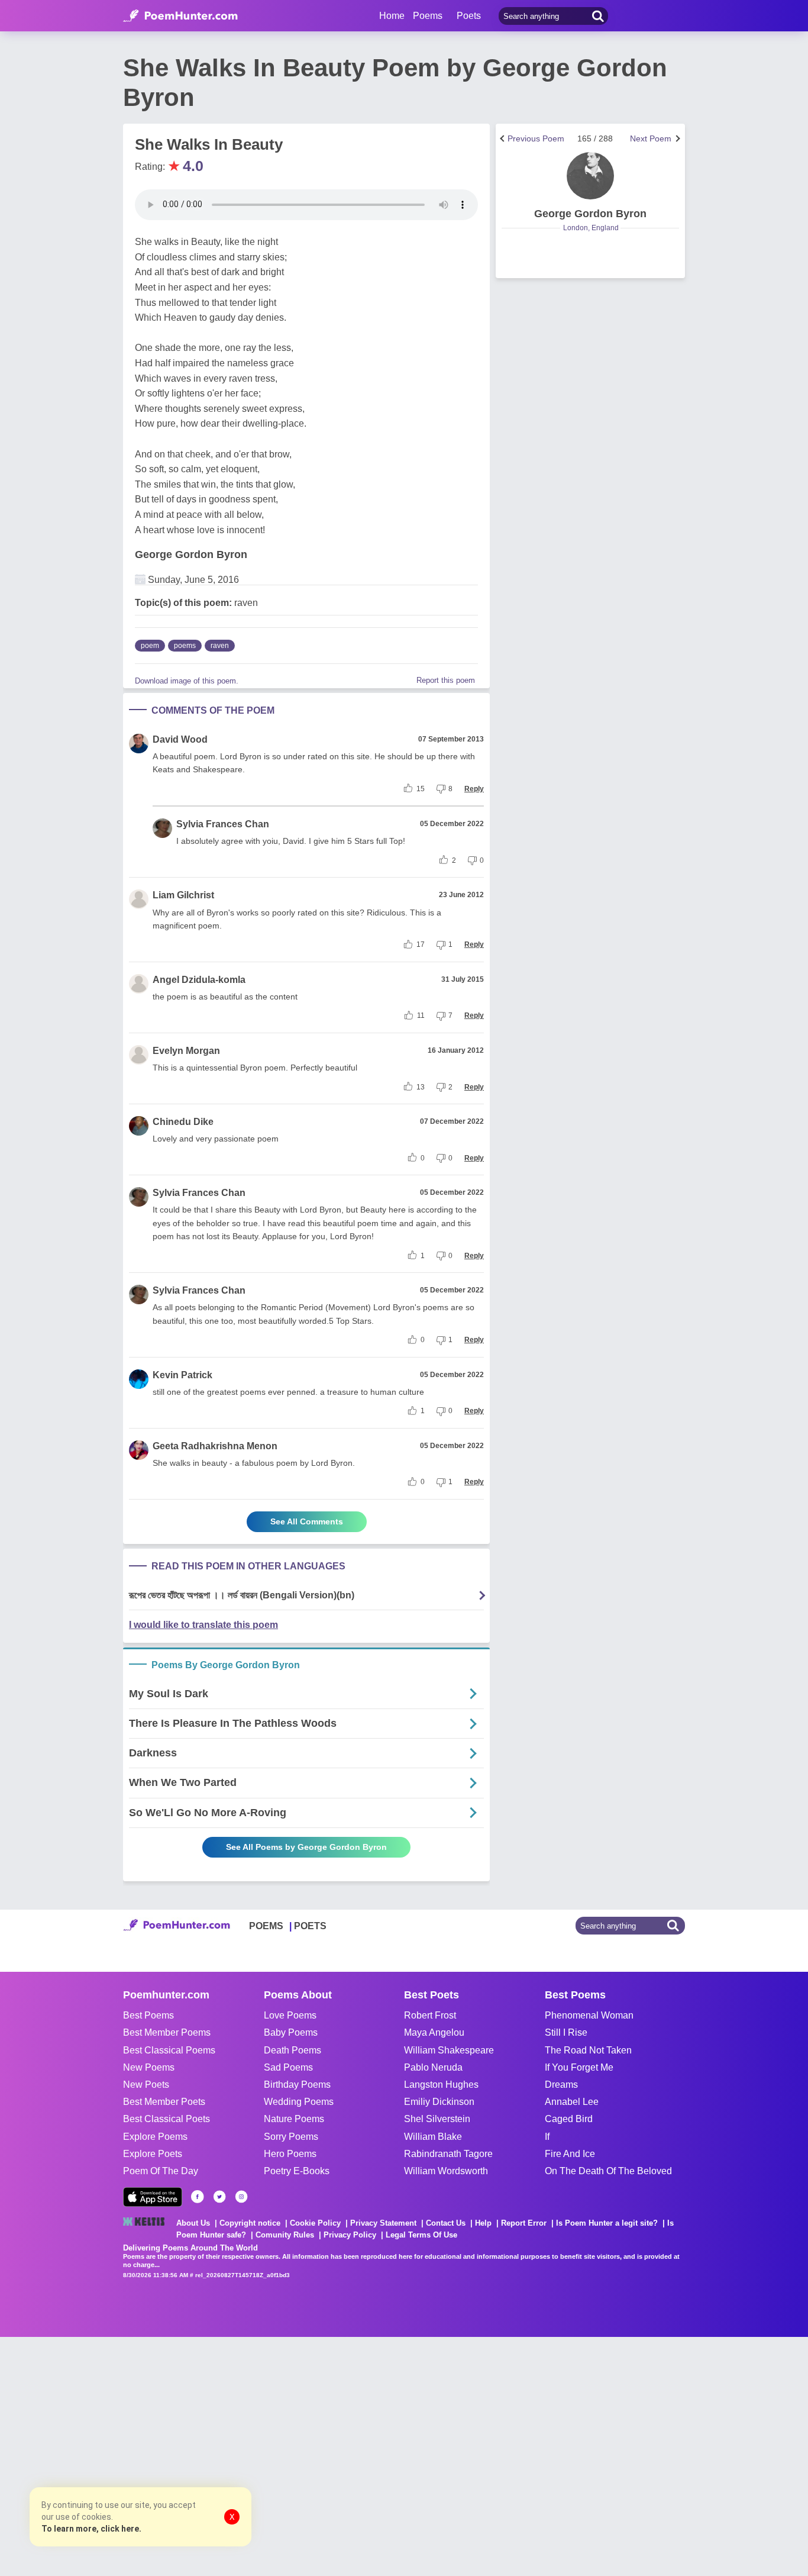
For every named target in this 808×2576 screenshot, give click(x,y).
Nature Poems (294, 2119)
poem (150, 646)
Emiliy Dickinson (439, 2102)
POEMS (266, 1926)
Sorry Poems (291, 2137)
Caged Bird (569, 2119)
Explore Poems (155, 2137)
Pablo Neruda (433, 2067)
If (547, 2137)
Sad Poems (288, 2067)
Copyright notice (250, 2223)
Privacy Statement (383, 2223)
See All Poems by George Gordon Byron (306, 1847)
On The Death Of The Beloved (608, 2171)
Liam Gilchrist (183, 895)
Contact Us (446, 2223)
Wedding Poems (299, 2102)
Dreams (561, 2085)
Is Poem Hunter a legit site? (607, 2223)
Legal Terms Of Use (421, 2235)
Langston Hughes (441, 2085)
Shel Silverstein (437, 2119)
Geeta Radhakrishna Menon (215, 1446)
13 (421, 1087)
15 (421, 789)
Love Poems (290, 2015)
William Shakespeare (449, 2050)
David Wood (180, 739)
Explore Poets (153, 2154)
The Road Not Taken (588, 2050)
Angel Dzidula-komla (199, 980)
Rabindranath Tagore (448, 2154)
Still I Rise (566, 2032)
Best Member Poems (167, 2032)
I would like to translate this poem (203, 1625)
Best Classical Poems (169, 2050)
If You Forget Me (579, 2067)
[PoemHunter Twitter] (219, 2197)
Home (392, 16)
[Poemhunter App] (153, 2197)
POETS (310, 1926)
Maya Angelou (434, 2032)
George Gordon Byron (191, 554)
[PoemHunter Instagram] (241, 2197)
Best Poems (148, 2015)
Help (483, 2223)
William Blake (433, 2137)
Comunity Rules (285, 2235)
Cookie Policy (315, 2223)
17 (421, 944)
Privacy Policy (350, 2235)
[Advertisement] (177, 2455)
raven (220, 646)
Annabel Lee (572, 2102)
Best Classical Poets (167, 2119)
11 (421, 1015)
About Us (193, 2223)
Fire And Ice (570, 2154)
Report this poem (446, 680)
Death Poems (293, 2050)
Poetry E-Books (297, 2171)
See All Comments (307, 1521)
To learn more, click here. (91, 2529)
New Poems (149, 2067)
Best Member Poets (164, 2102)
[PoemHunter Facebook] (198, 2197)
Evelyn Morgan (186, 1051)
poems (185, 646)
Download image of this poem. (187, 681)
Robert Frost (430, 2015)
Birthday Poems (297, 2085)
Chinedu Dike (183, 1122)
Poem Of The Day (161, 2171)
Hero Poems (290, 2154)
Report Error (524, 2223)
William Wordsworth (446, 2171)
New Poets (146, 2085)
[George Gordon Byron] (590, 176)
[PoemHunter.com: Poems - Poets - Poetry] (180, 16)
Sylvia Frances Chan (223, 824)
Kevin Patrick (182, 1375)
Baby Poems (291, 2032)
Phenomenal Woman (589, 2015)
